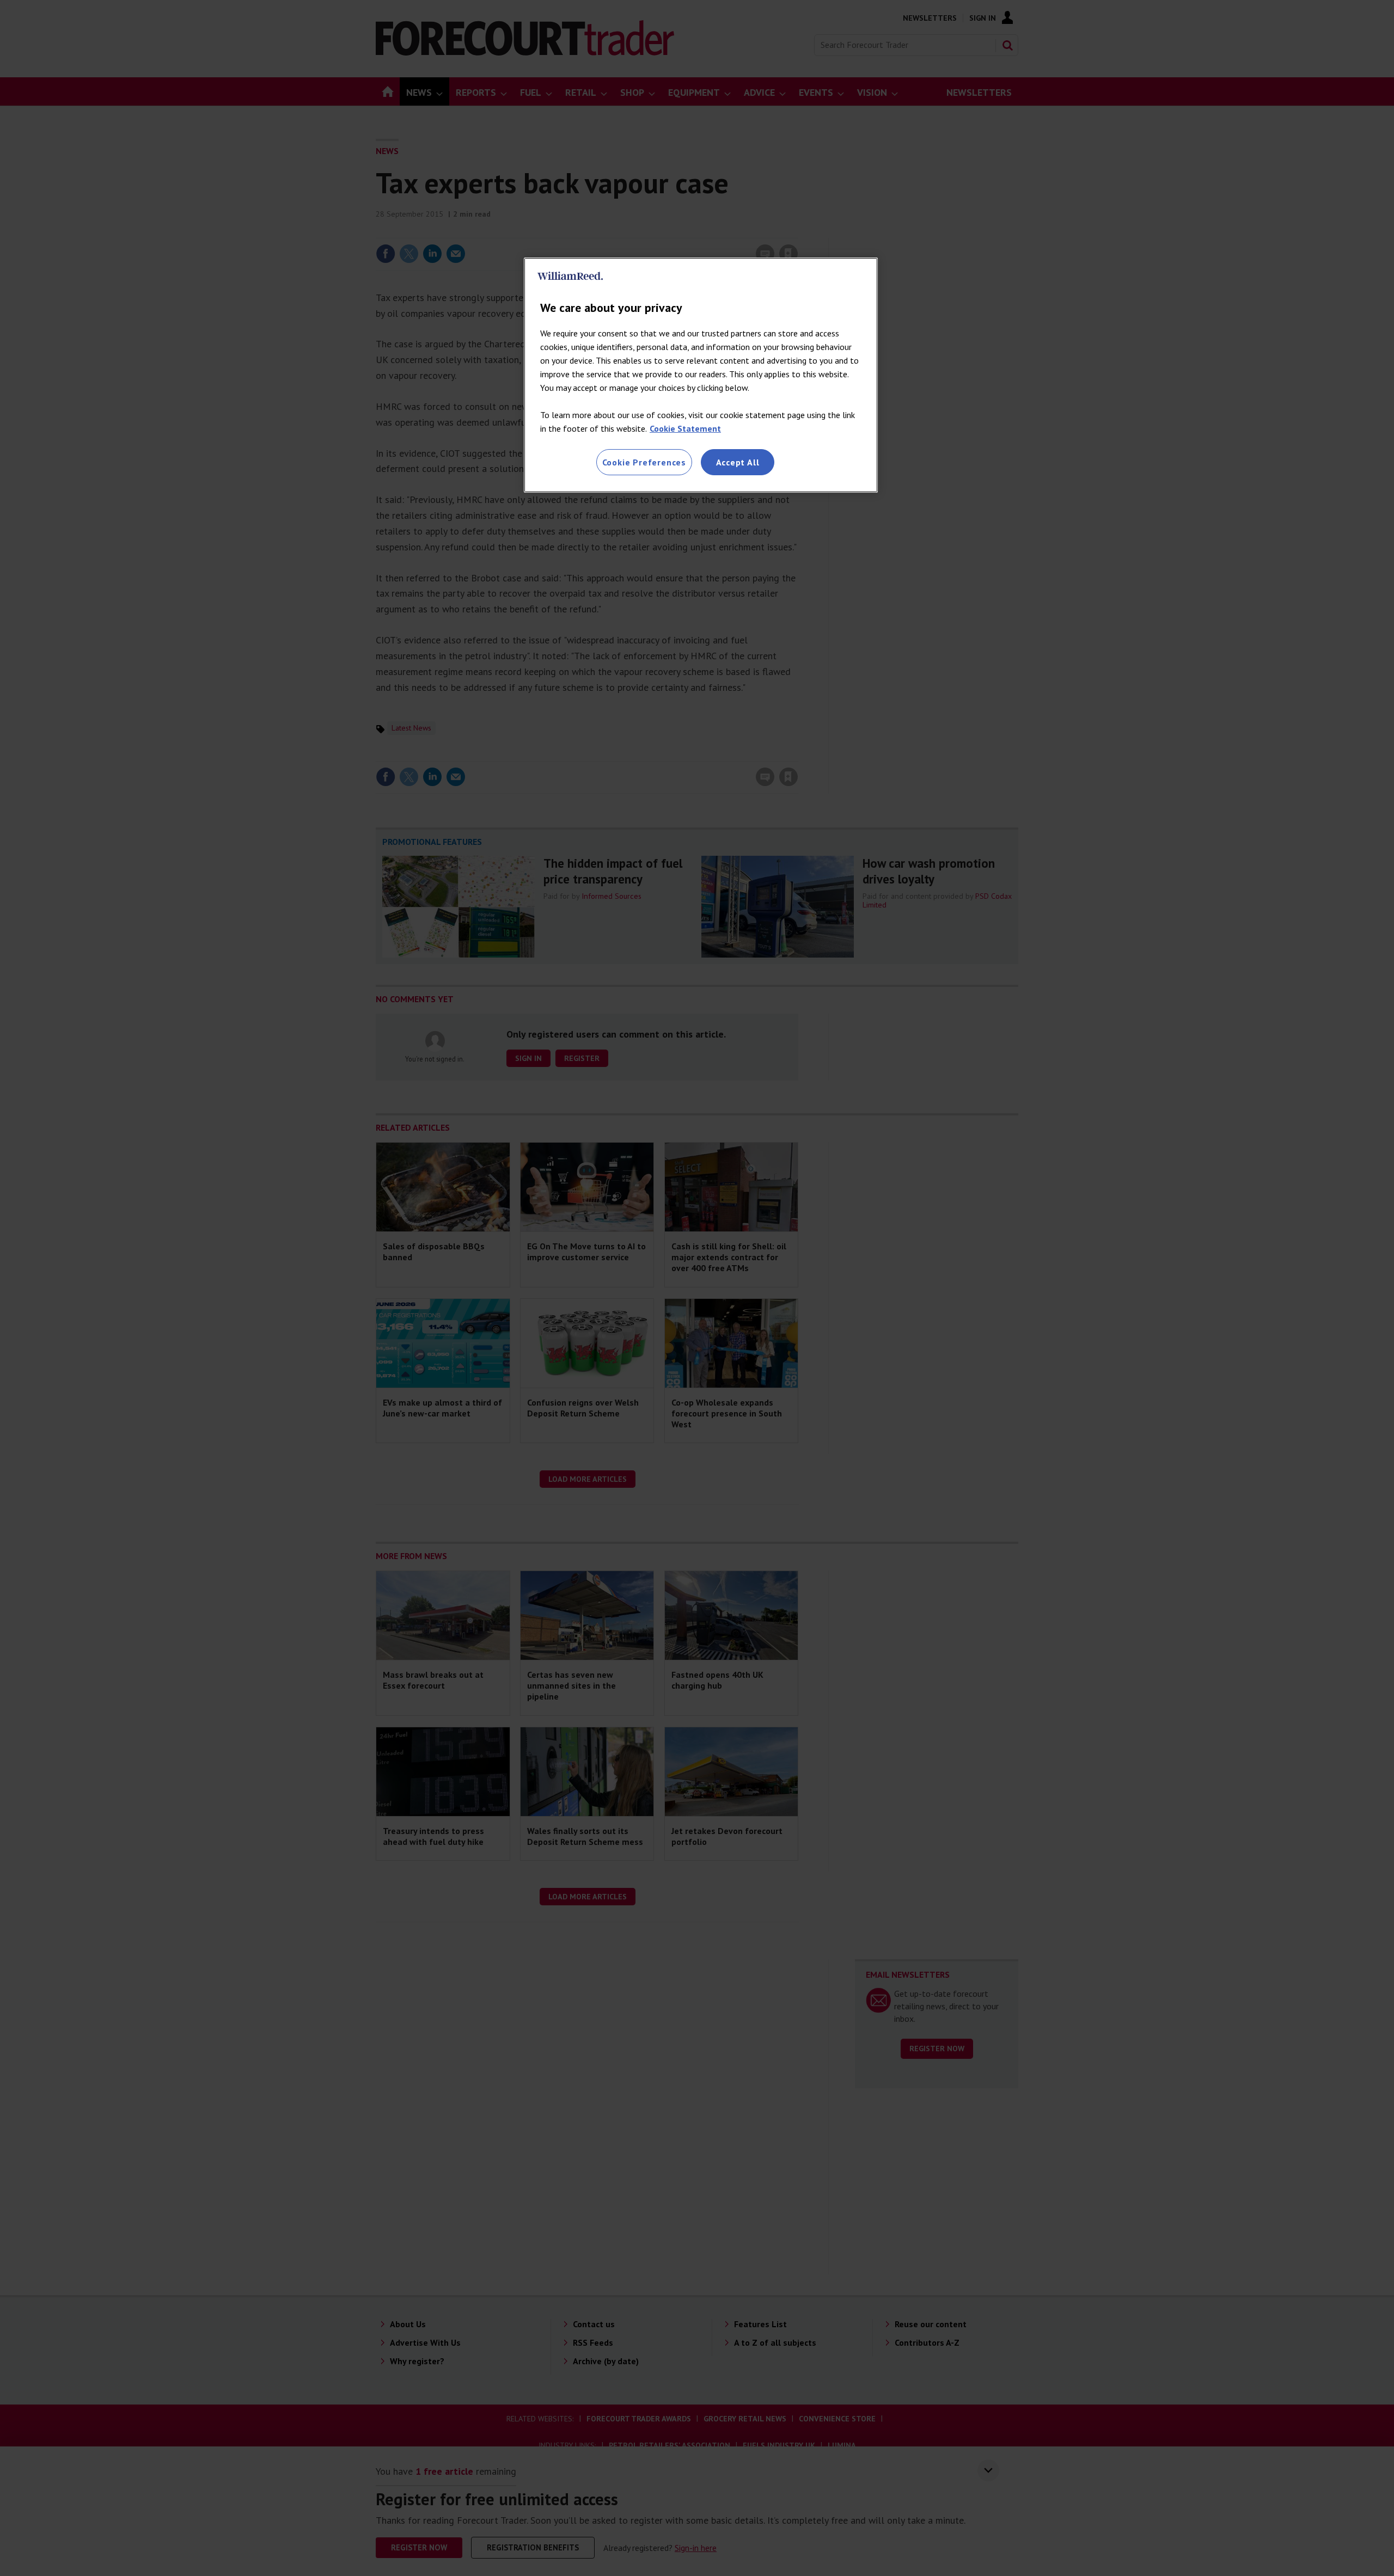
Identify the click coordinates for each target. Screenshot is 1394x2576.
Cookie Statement (685, 428)
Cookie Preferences (644, 462)
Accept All (738, 462)
